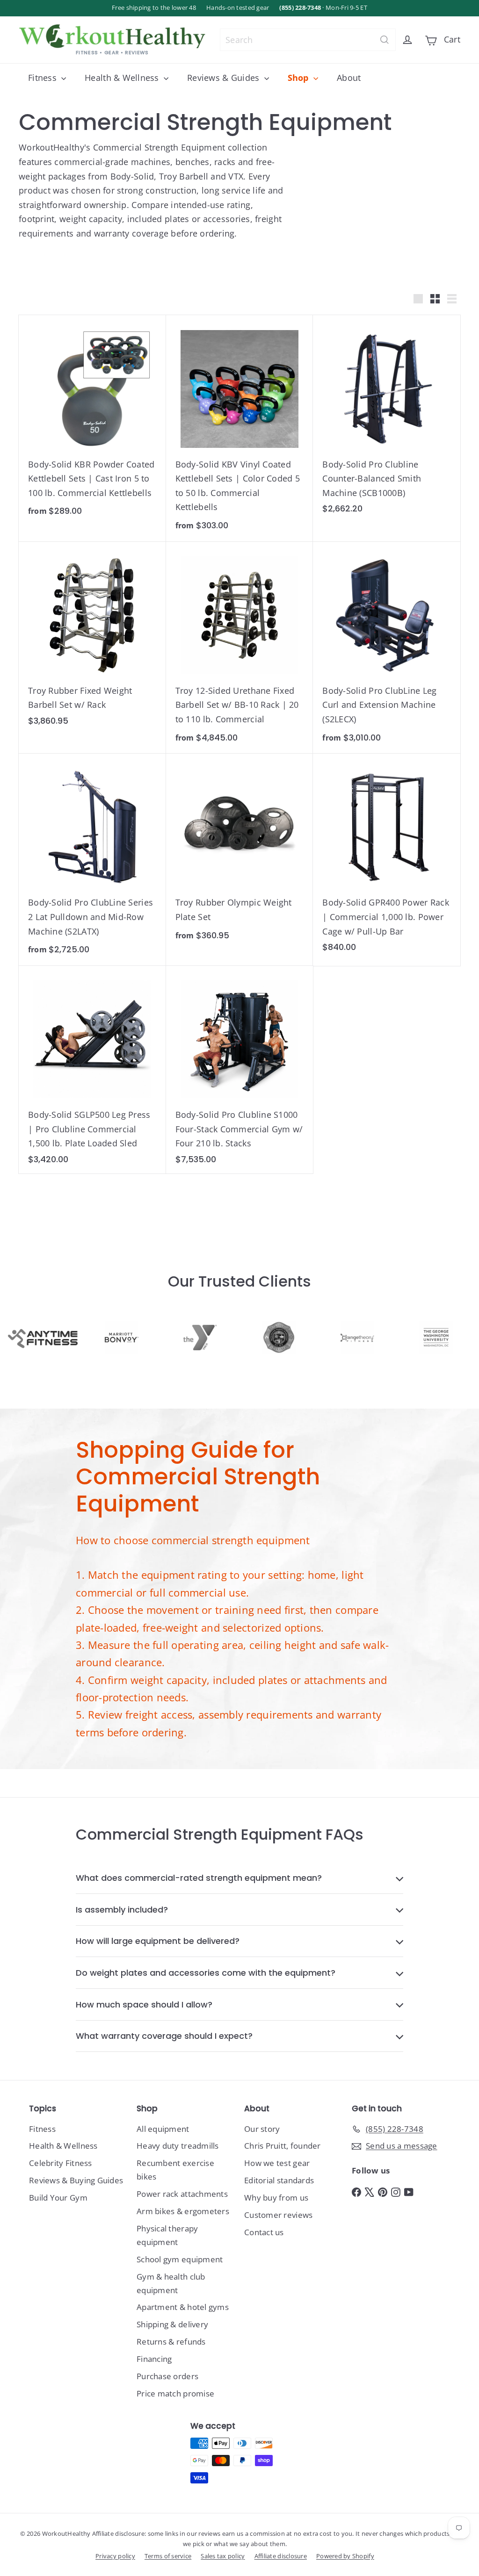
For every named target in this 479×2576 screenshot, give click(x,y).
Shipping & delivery (172, 2324)
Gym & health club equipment (171, 2283)
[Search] (385, 40)
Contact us (264, 2232)
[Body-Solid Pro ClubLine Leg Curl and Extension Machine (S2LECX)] (387, 648)
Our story (262, 2129)
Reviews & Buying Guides (76, 2180)
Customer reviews (278, 2215)
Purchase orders (167, 2376)
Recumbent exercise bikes (175, 2170)
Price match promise (175, 2393)
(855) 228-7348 (300, 8)
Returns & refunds (171, 2342)
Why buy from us (276, 2198)
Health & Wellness (123, 78)
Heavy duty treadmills (178, 2146)
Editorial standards (279, 2180)
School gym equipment (180, 2259)
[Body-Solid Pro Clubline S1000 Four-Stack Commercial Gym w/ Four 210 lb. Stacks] (240, 1070)
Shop (299, 78)
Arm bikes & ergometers (183, 2211)
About (349, 78)
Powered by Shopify (345, 2556)
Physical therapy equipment (167, 2235)
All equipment (163, 2129)
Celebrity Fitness (61, 2163)
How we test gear (277, 2163)
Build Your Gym (58, 2198)
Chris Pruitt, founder (283, 2146)
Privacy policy (115, 2556)
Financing (154, 2359)
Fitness (44, 78)
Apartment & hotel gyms (183, 2307)
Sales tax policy (223, 2556)
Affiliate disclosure (281, 2556)
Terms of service (168, 2556)
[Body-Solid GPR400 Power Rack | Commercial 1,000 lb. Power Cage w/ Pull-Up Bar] (387, 858)
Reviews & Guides (225, 78)
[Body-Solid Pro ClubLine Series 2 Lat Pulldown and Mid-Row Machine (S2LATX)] (92, 860)
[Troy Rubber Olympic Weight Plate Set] (240, 853)
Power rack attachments (182, 2194)
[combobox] (308, 40)
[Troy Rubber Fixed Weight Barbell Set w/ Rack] (92, 639)
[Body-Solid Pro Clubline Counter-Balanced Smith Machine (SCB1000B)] (387, 419)
